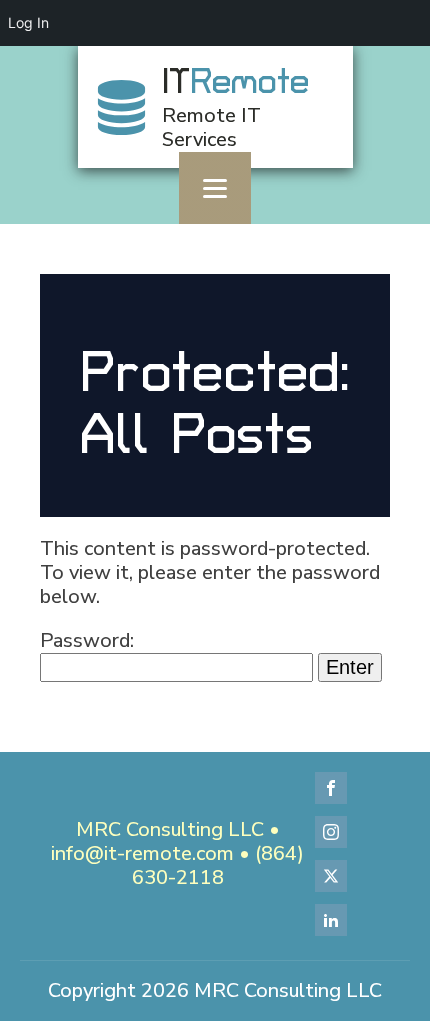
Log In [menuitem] (28, 22)
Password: (87, 640)
